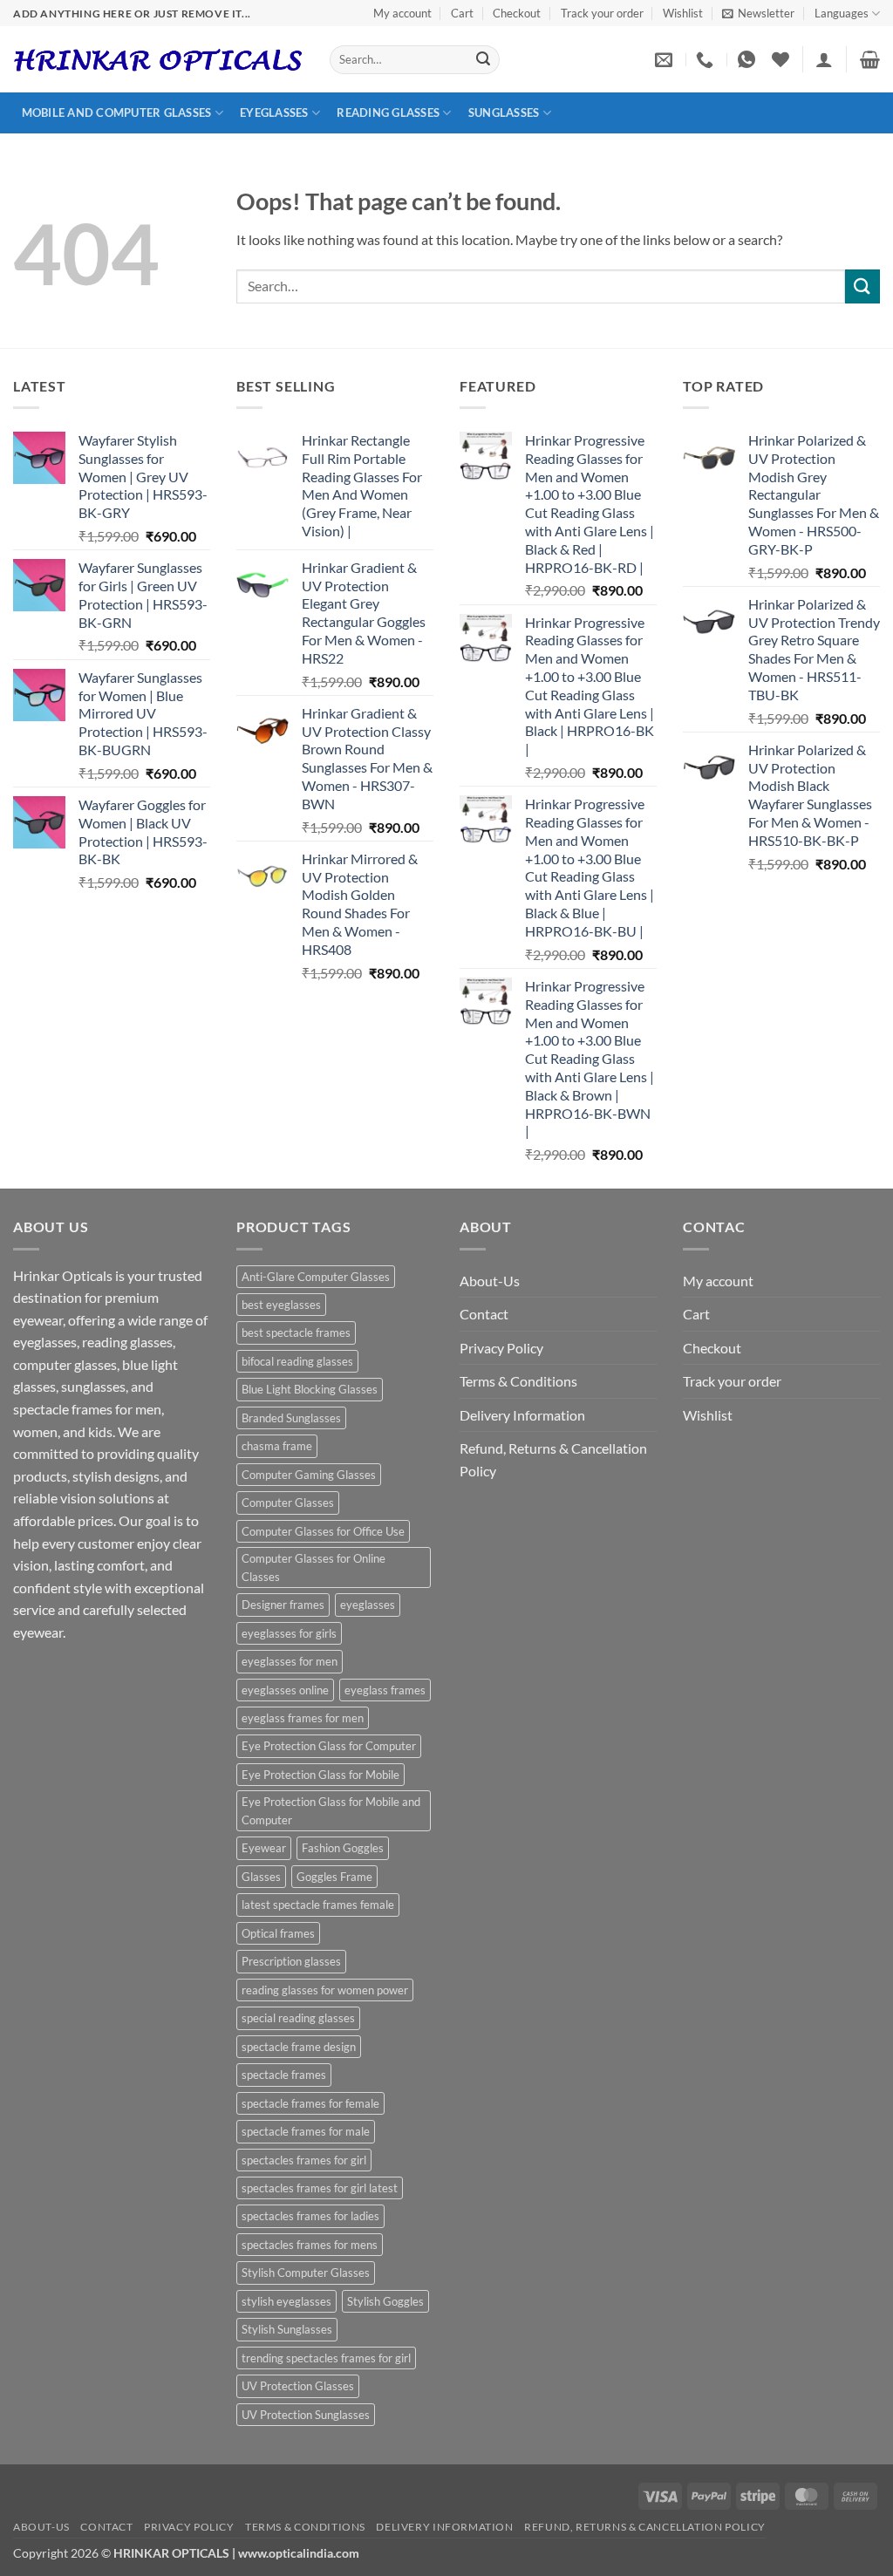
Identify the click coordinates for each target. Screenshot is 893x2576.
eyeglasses (368, 1605)
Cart (462, 13)
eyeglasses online (285, 1690)
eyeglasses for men (290, 1661)
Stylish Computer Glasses (306, 2273)
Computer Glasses (288, 1503)
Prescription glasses (291, 1961)
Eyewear (264, 1848)
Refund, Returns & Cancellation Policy (553, 1459)
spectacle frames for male (306, 2131)
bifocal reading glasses (297, 1361)
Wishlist (683, 13)
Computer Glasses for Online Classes (314, 1567)
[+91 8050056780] (707, 59)
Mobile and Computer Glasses (117, 112)
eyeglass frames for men (303, 1718)
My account (402, 13)
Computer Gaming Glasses (309, 1475)
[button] (758, 13)
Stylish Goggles (385, 2301)
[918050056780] (749, 59)
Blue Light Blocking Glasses (310, 1389)
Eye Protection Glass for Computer (329, 1746)
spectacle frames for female (310, 2103)
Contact (484, 1314)
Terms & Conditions (518, 1381)
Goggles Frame (334, 1877)
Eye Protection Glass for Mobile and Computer (331, 1810)
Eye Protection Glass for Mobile (320, 1775)
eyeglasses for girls (289, 1633)
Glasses (261, 1877)
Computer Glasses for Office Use (323, 1531)
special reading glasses (298, 2018)
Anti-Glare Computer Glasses (316, 1277)
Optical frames (278, 1933)
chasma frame (277, 1446)
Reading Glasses (388, 112)
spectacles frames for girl (304, 2160)
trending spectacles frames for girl (326, 2358)
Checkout (517, 13)
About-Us (490, 1281)
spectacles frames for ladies (310, 2216)
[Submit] (483, 60)
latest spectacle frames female (318, 1905)
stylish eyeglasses (286, 2301)
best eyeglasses (281, 1305)
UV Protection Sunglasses (306, 2415)
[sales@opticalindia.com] (666, 59)
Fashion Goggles (343, 1848)
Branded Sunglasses (291, 1418)
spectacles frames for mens (310, 2245)
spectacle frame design (299, 2047)
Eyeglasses (274, 112)
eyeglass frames (385, 1690)
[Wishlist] (781, 59)
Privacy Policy (501, 1348)
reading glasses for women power (325, 1990)
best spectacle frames (296, 1332)
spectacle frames (284, 2075)
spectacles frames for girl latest (320, 2188)
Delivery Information (522, 1415)
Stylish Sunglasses (287, 2329)
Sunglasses (504, 112)
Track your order (602, 13)
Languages (842, 13)
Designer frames (283, 1605)
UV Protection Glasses (298, 2386)
